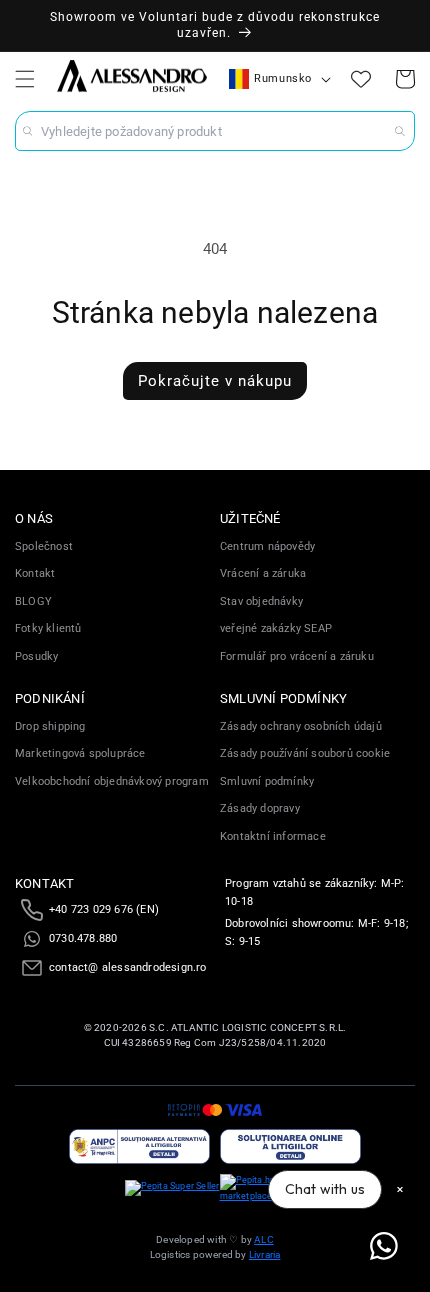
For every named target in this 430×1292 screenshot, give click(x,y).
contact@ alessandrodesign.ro (128, 967)
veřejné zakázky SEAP (276, 628)
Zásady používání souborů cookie (305, 753)
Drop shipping (50, 726)
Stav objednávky (261, 601)
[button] (25, 79)
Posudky (36, 656)
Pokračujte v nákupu (215, 381)
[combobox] (215, 131)
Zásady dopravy (260, 808)
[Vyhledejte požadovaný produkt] (400, 131)
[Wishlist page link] (361, 79)
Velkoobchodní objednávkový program (112, 781)
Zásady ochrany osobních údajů (301, 726)
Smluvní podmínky (267, 781)
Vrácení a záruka (263, 573)
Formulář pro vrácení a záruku (297, 656)
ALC (264, 1239)
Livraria (265, 1254)
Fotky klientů (48, 628)
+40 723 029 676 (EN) (104, 909)
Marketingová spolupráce (80, 753)
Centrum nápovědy (267, 546)
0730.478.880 (83, 938)
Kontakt (35, 573)
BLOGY (33, 601)
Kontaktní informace (273, 836)
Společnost (44, 546)
